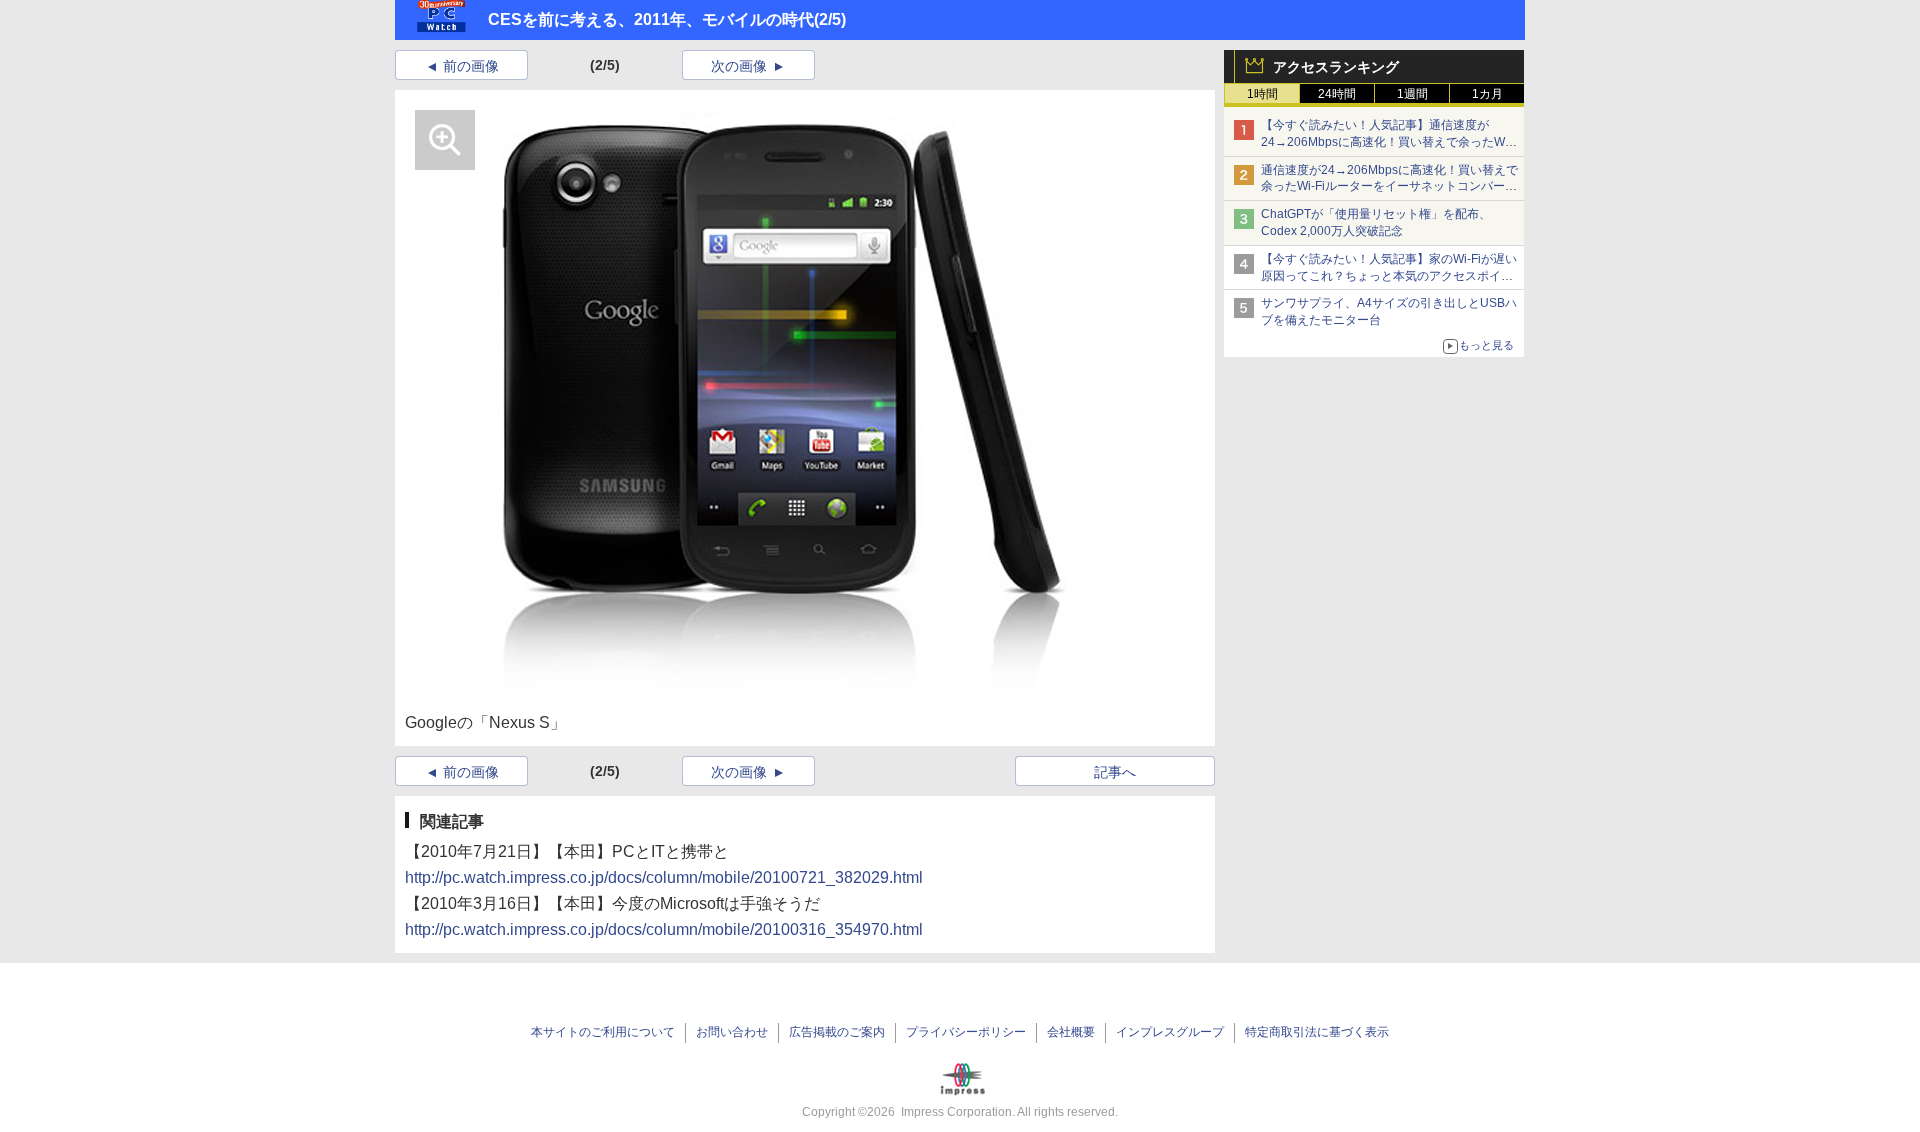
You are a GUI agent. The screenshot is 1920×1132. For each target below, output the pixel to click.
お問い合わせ (732, 1032)
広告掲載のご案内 (837, 1032)
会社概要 (1071, 1032)
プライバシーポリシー (966, 1032)
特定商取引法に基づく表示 (1317, 1032)
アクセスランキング (1336, 67)
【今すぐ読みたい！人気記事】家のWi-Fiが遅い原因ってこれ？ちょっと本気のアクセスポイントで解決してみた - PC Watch (1389, 276)
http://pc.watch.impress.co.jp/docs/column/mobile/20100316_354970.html (664, 929)
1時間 (1262, 94)
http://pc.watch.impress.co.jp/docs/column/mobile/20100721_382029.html (664, 877)
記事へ (1115, 772)
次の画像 (739, 66)
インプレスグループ (1170, 1032)
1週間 (1412, 94)
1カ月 (1487, 94)
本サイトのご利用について (603, 1032)
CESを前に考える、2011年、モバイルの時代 (651, 19)
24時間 (1337, 94)
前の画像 (471, 66)
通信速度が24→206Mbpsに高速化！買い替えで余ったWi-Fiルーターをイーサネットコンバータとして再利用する (1389, 187)
